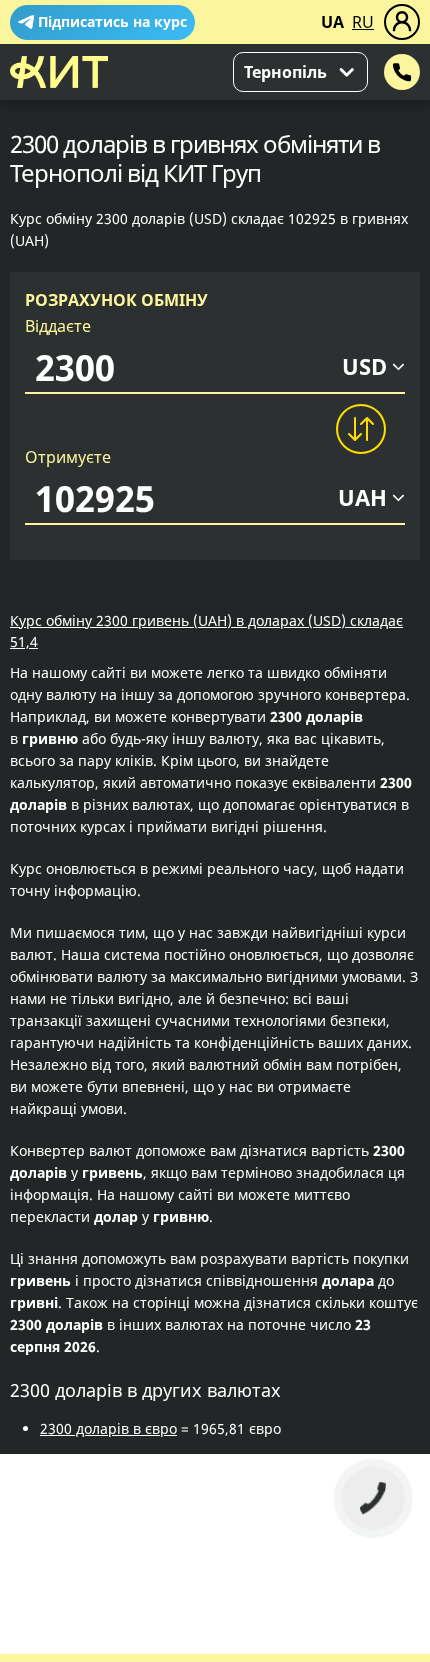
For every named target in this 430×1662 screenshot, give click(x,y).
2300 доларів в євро (108, 1428)
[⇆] (360, 429)
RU (363, 22)
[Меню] (402, 22)
